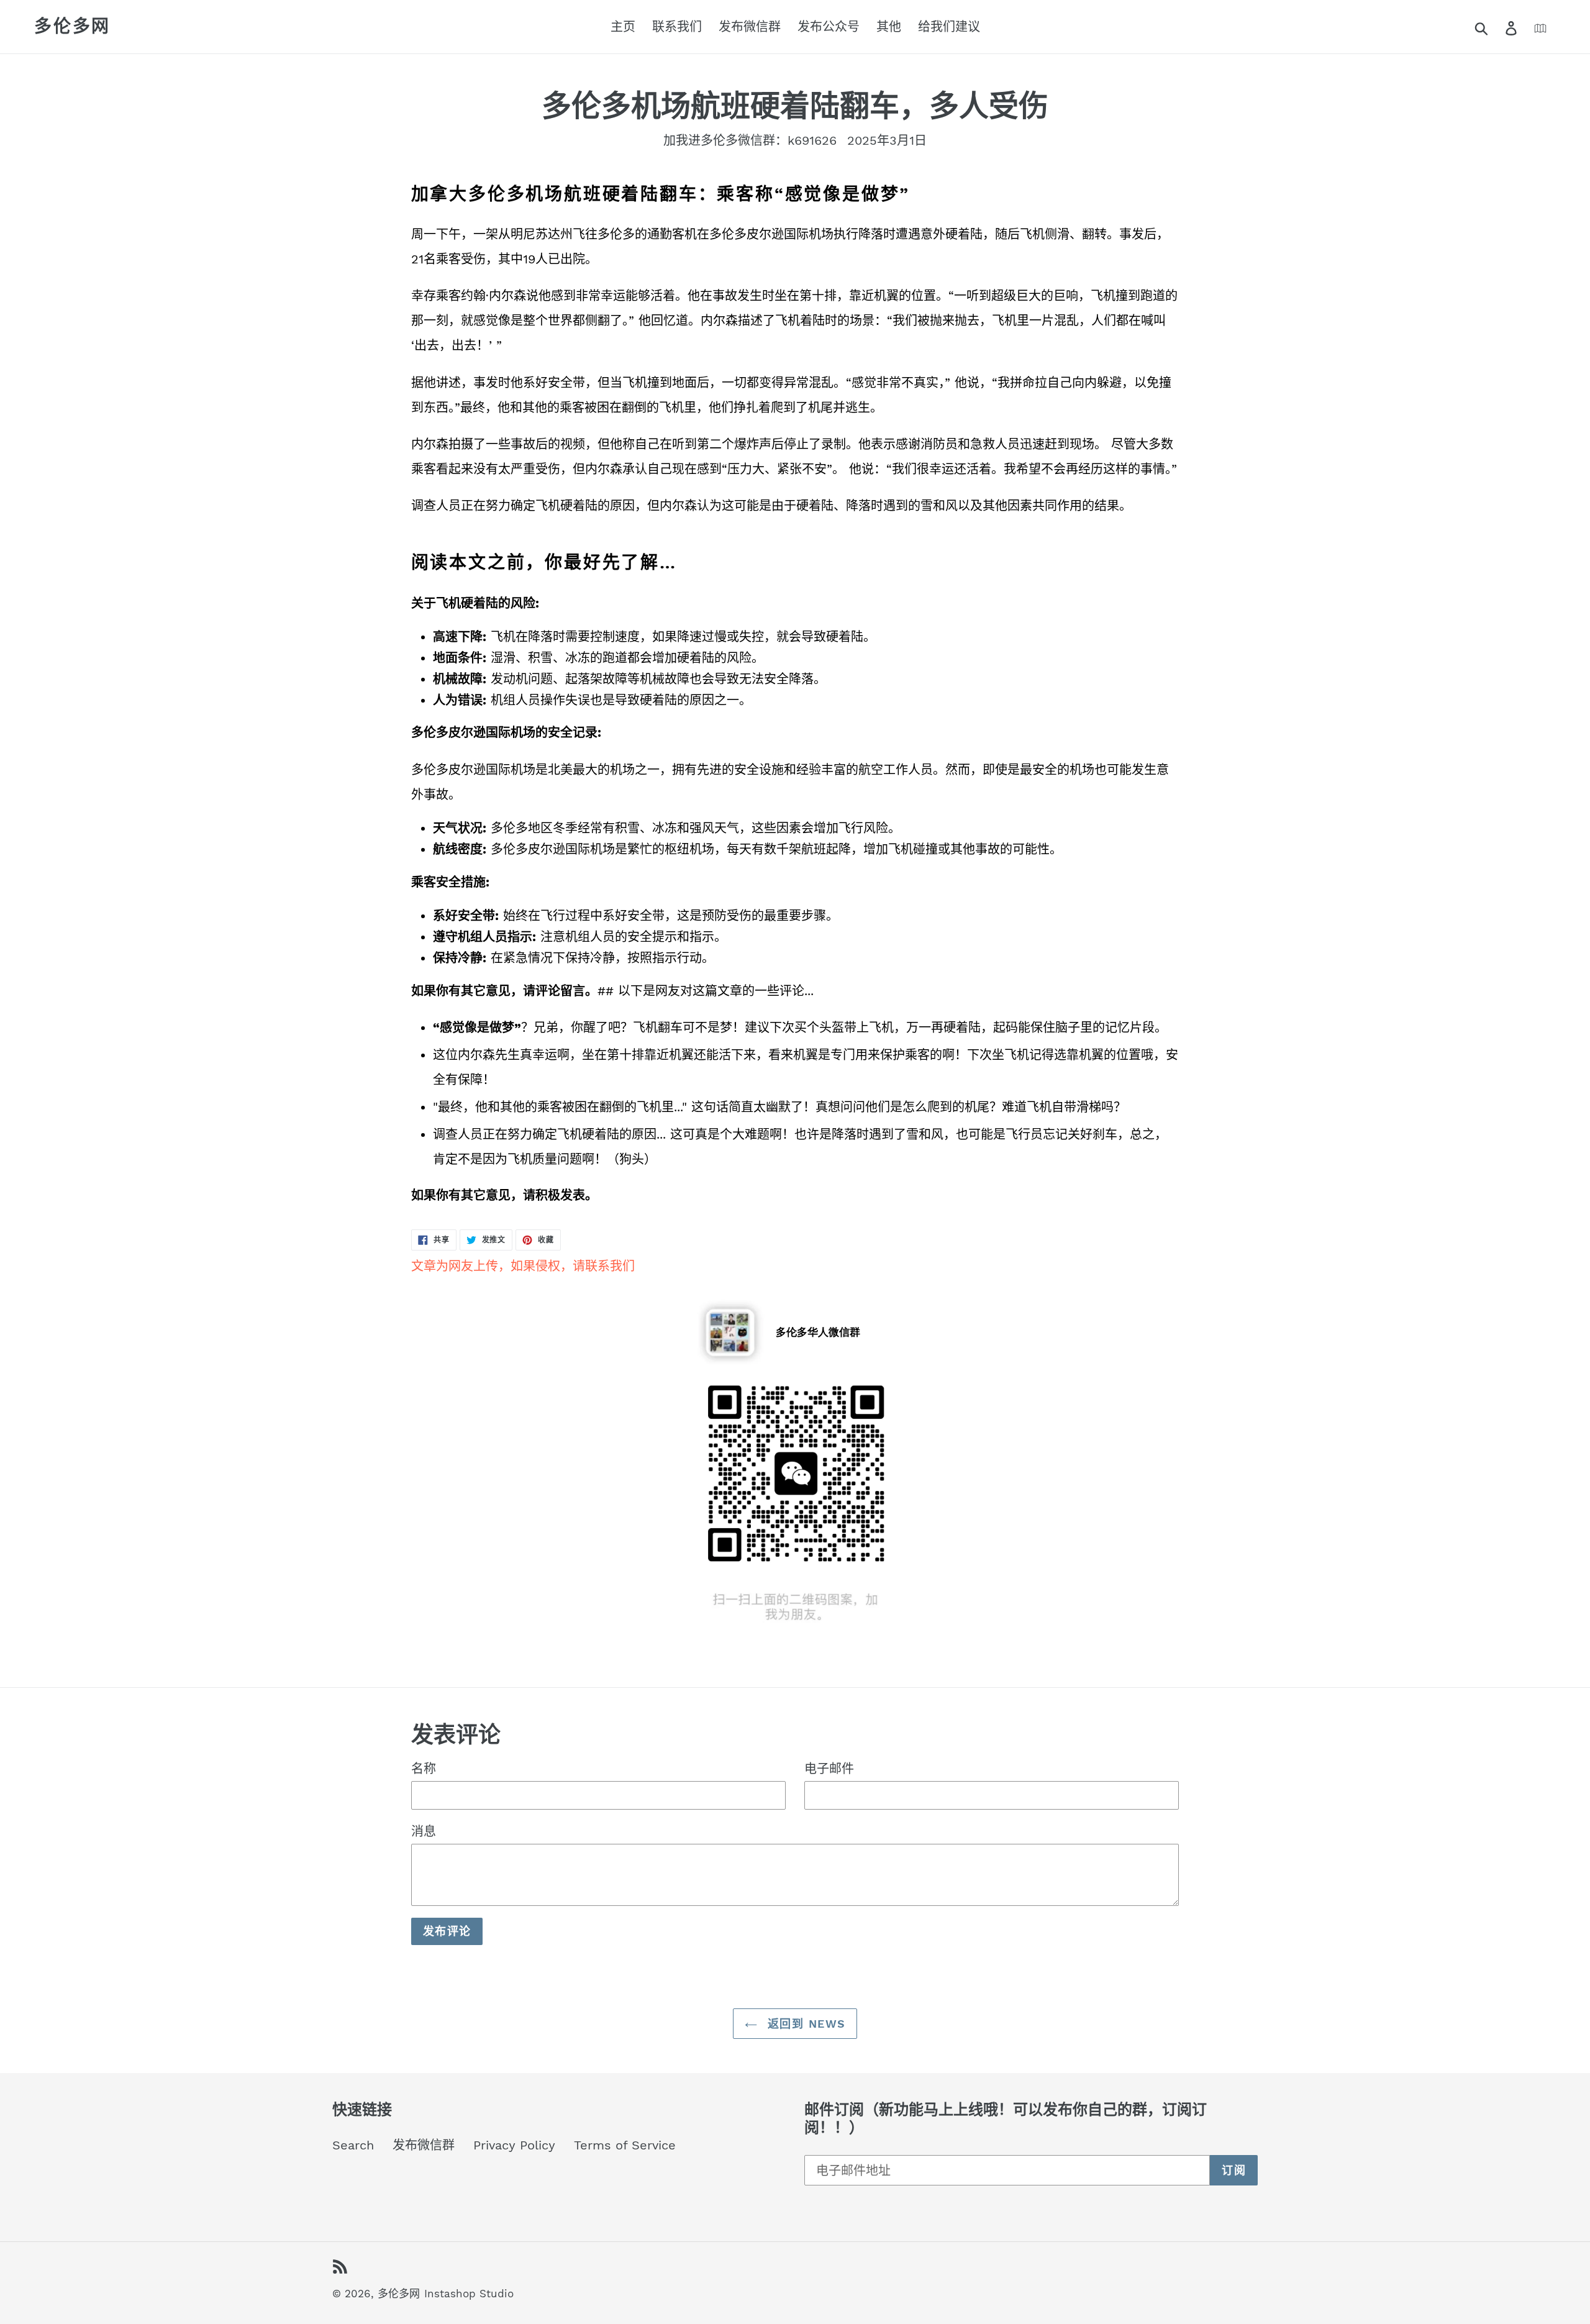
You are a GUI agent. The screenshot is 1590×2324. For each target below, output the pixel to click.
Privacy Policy (514, 2145)
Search (353, 2145)
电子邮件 (829, 1769)
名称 (424, 1769)
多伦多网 (72, 26)
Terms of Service (625, 2145)
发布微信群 (424, 2145)
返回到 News (805, 2024)
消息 (424, 1831)
